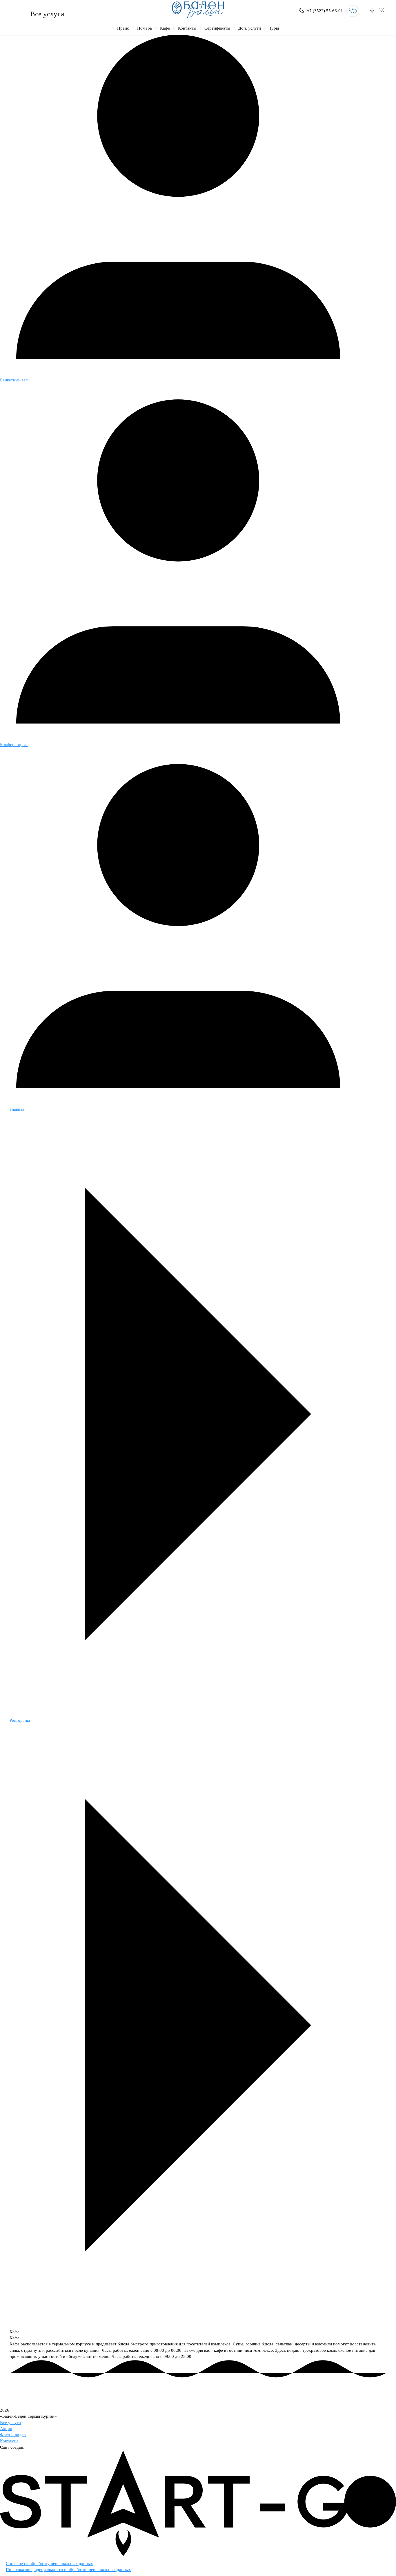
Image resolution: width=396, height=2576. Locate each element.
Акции (6, 2429)
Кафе (165, 28)
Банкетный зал (14, 380)
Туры (274, 28)
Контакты (187, 28)
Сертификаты (217, 28)
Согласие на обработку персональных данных (49, 2564)
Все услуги (10, 2423)
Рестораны (20, 1720)
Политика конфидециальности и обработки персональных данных (68, 2570)
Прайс (123, 28)
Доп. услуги (250, 28)
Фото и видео (13, 2435)
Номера (145, 28)
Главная (17, 1109)
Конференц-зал (14, 745)
